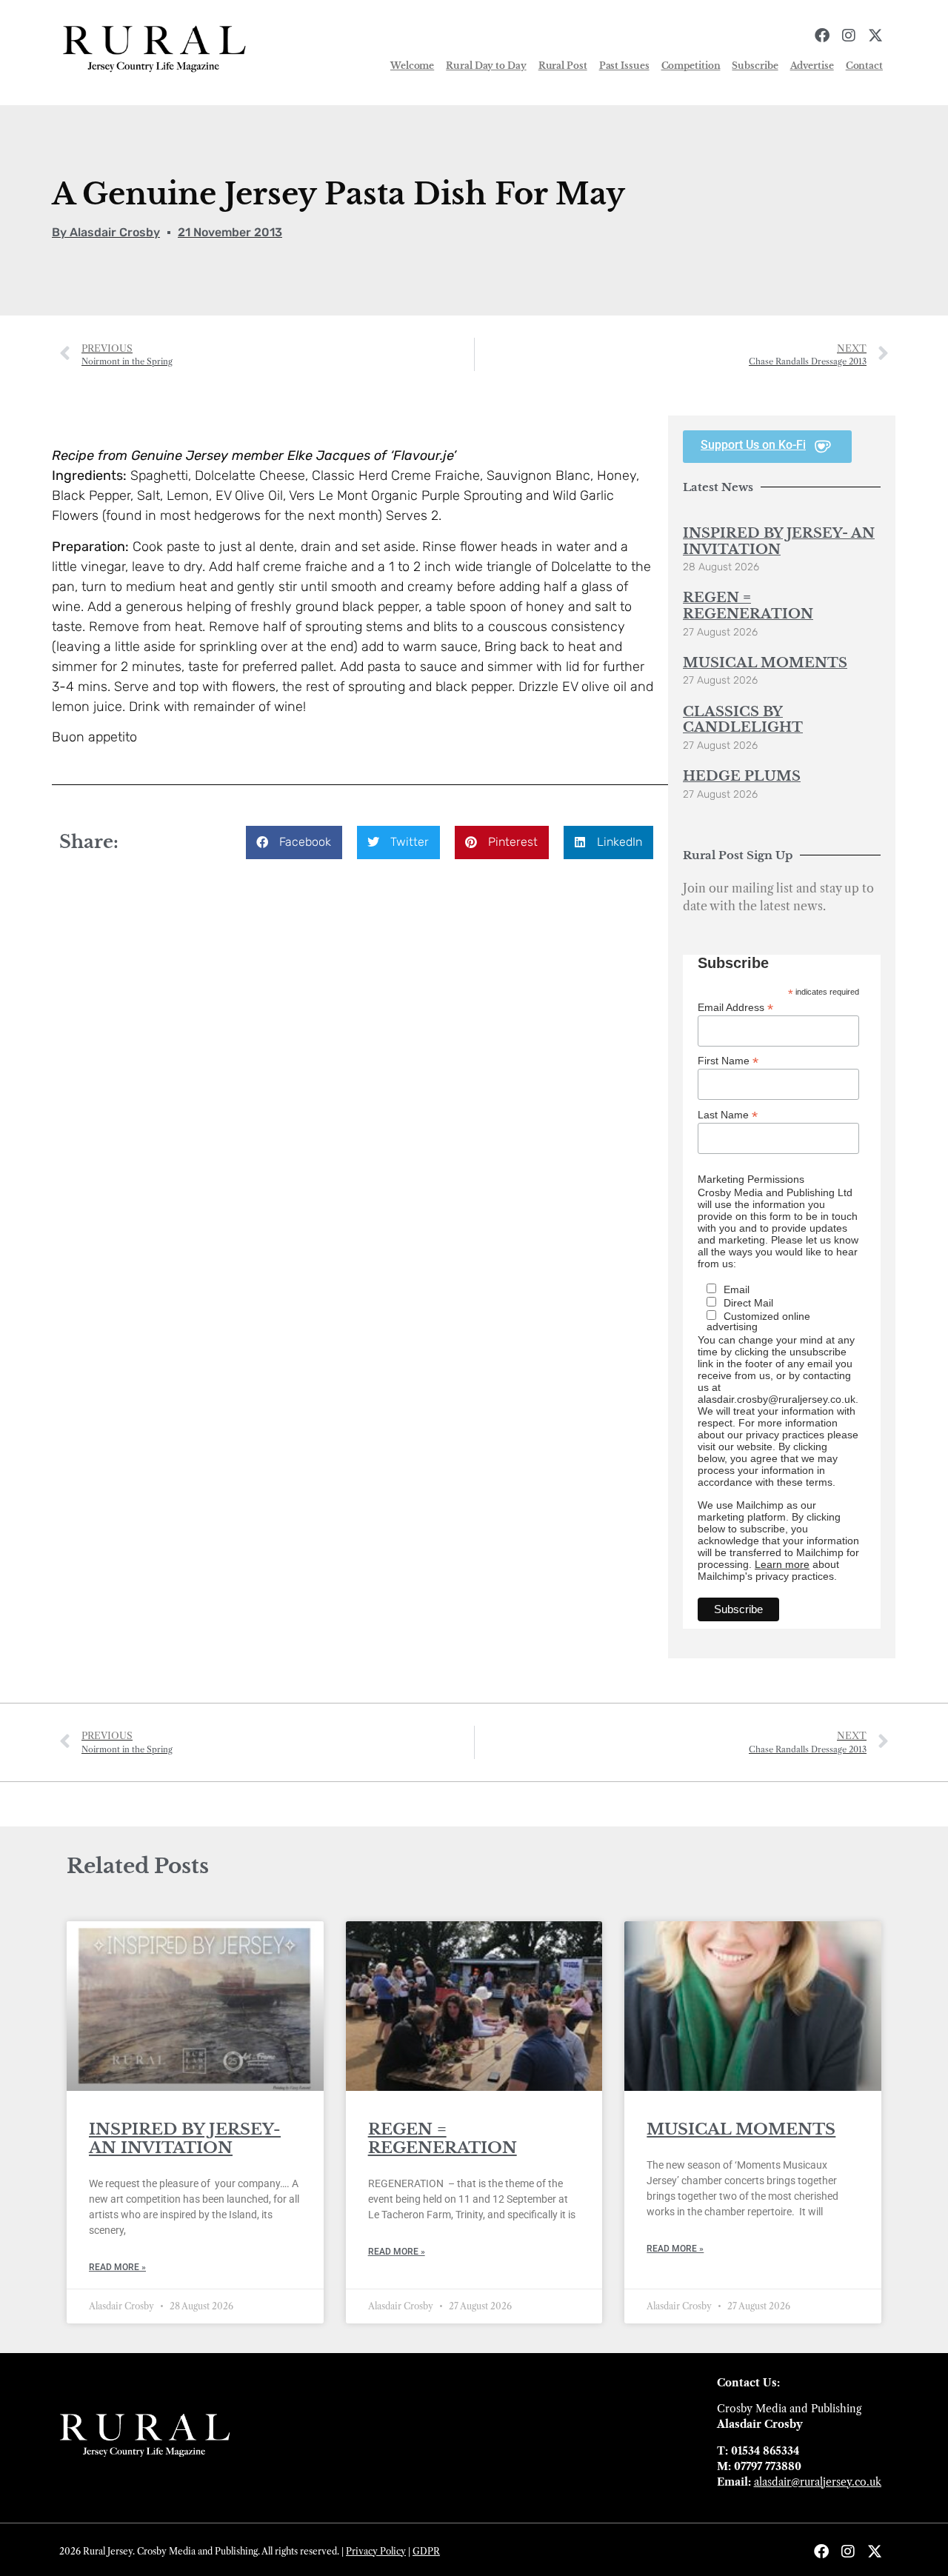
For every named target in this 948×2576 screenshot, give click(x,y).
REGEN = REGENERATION (748, 606)
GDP (423, 2551)
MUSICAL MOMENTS (765, 663)
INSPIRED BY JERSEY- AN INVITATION (779, 541)
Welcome (412, 66)
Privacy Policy (376, 2551)
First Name (728, 1060)
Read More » (117, 2267)
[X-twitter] (875, 36)
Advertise (812, 66)
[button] (294, 842)
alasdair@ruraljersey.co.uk (818, 2482)
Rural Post (563, 66)
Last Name (728, 1114)
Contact (864, 66)
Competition (691, 66)
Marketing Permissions (751, 1179)
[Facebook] (822, 36)
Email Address (735, 1007)
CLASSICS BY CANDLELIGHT (743, 720)
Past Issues (624, 66)
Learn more (782, 1564)
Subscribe (755, 66)
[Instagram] (849, 36)
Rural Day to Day (486, 66)
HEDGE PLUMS (742, 776)
